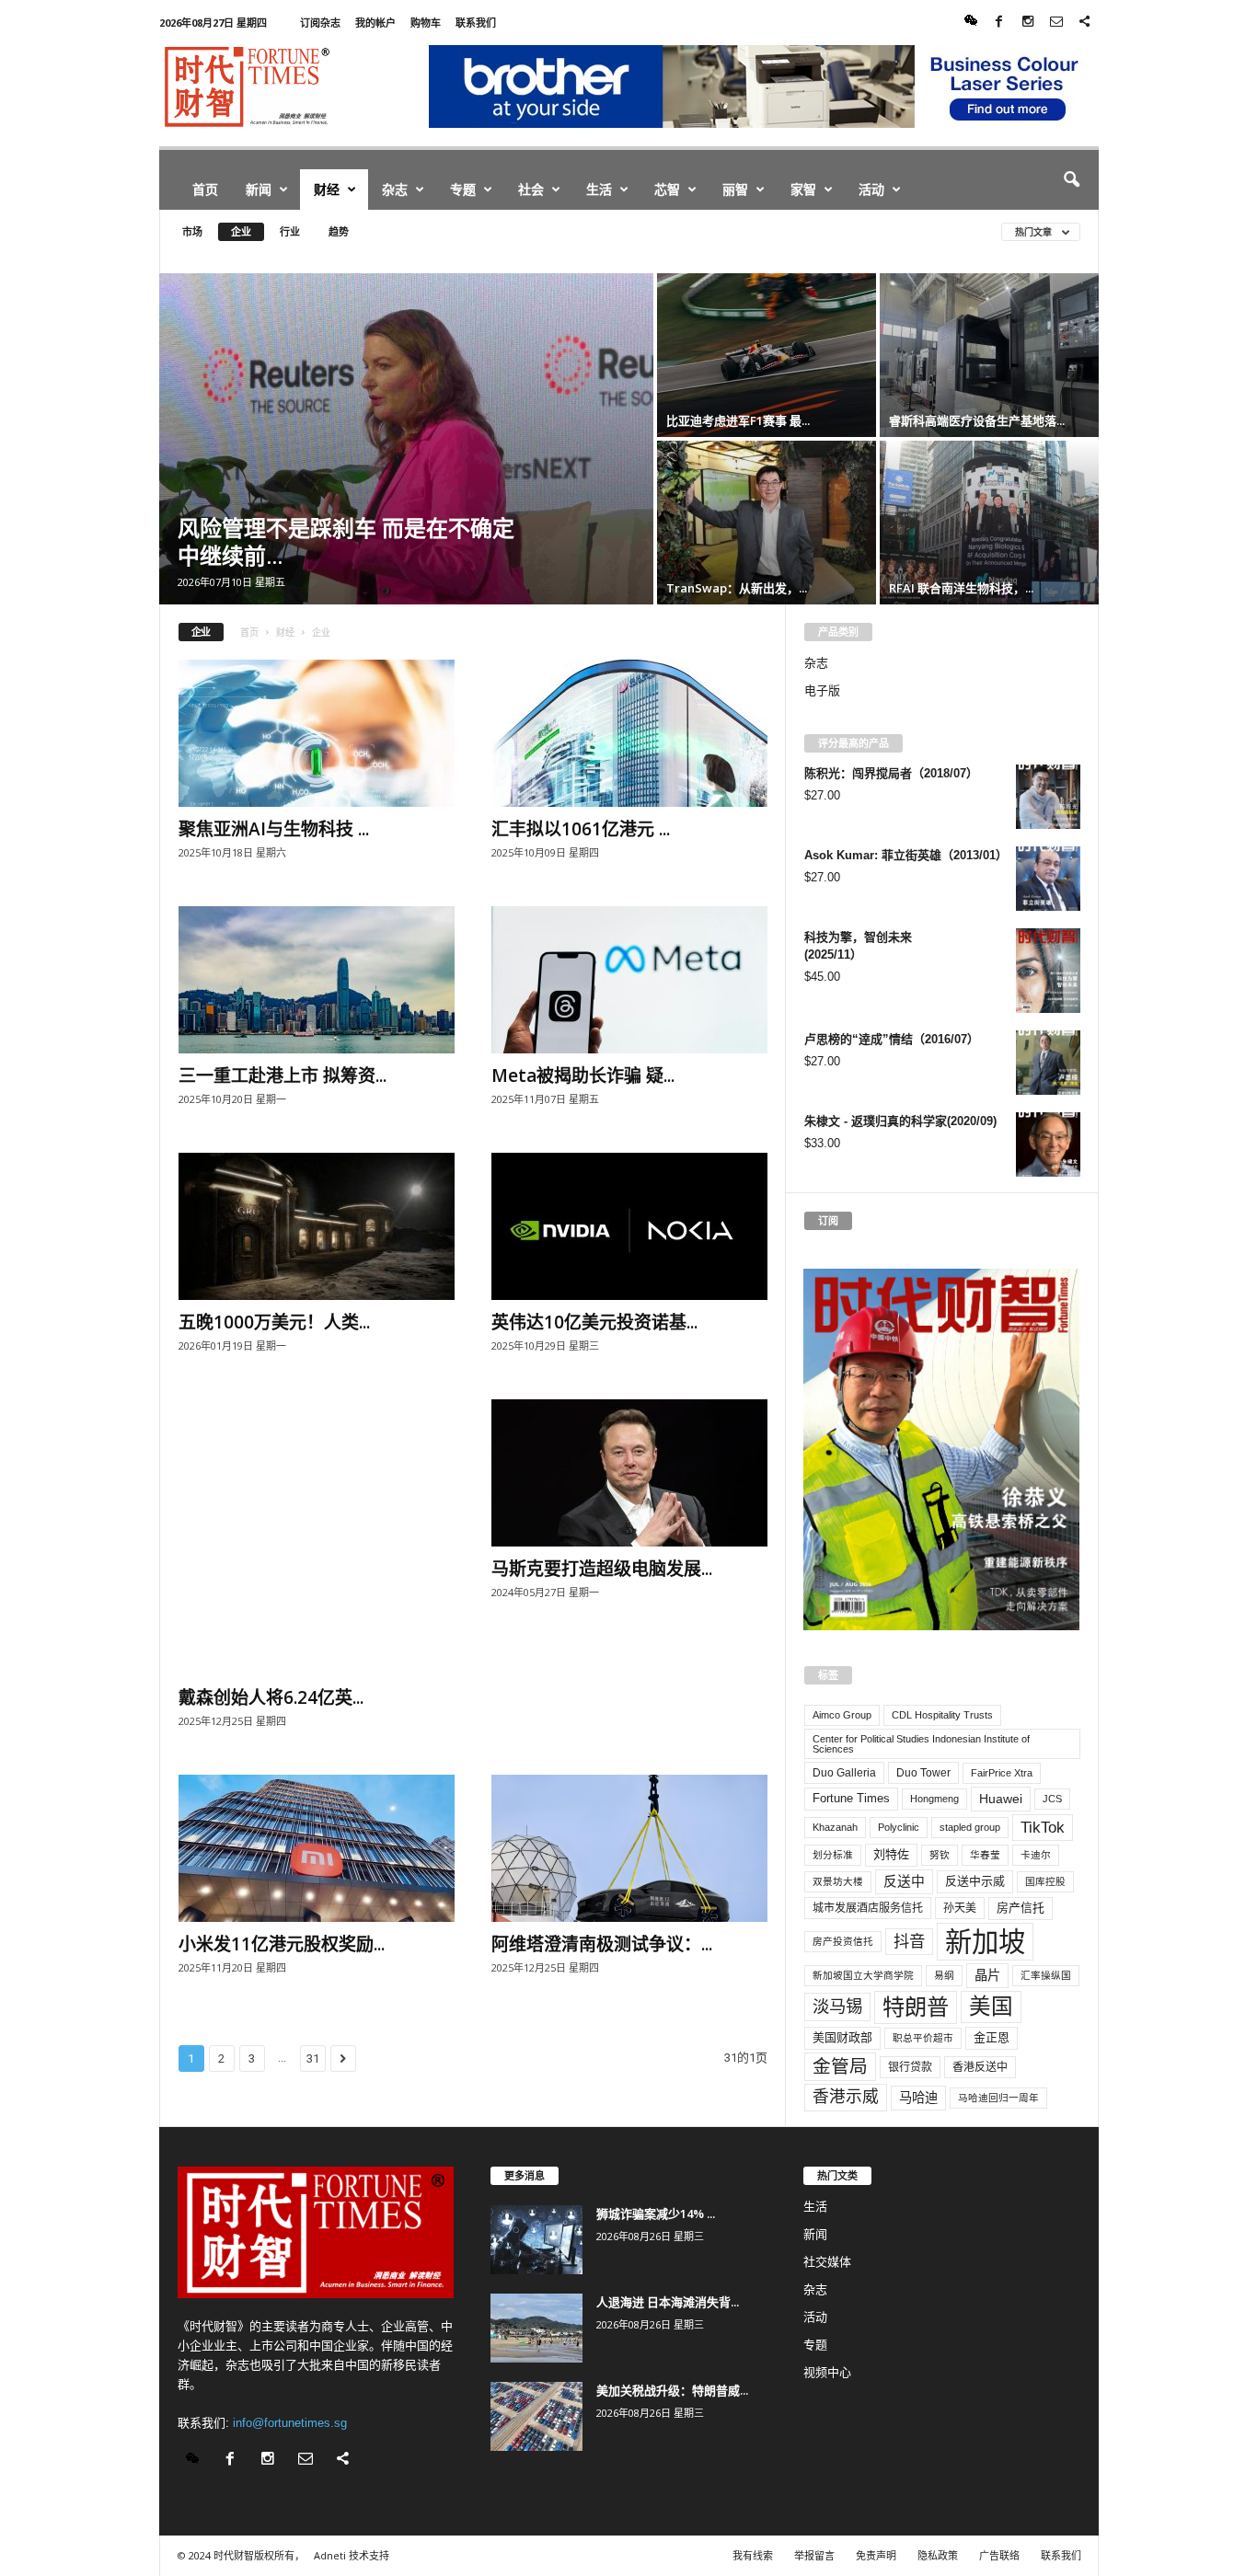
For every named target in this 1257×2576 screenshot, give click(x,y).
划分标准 (833, 1855)
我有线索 (753, 2555)
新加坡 (985, 1942)
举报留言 (814, 2555)
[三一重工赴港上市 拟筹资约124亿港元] (317, 980)
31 (313, 2058)
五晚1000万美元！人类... (274, 1322)
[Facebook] (999, 23)
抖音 (909, 1941)
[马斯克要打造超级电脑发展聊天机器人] (629, 1473)
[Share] (1085, 23)
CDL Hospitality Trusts (942, 1715)
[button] (1071, 180)
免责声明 (876, 2555)
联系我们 (476, 23)
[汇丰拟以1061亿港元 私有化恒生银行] (629, 733)
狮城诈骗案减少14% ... (656, 2214)
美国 (991, 2007)
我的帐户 (375, 23)
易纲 (944, 1975)
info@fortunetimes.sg (290, 2423)
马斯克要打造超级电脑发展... (602, 1569)
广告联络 (999, 2555)
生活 (599, 189)
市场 (192, 231)
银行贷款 (910, 2067)
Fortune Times (851, 1798)
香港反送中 (980, 2067)
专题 (463, 189)
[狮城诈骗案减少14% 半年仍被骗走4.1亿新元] (536, 2240)
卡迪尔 (1036, 1855)
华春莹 (985, 1855)
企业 (241, 231)
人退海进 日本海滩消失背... (668, 2302)
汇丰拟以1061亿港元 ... (581, 829)
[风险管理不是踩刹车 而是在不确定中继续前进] (406, 439)
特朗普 (916, 2007)
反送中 (904, 1881)
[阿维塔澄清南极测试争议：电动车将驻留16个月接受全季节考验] (629, 1848)
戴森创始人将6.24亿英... (271, 1697)
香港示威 (846, 2097)
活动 (871, 189)
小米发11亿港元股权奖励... (282, 1944)
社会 (531, 189)
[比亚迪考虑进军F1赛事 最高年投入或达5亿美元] (767, 355)
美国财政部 (842, 2037)
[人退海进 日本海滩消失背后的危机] (536, 2328)
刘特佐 (891, 1854)
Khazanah (835, 1827)
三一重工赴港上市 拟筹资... (283, 1075)
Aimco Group (842, 1715)
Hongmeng (934, 1799)
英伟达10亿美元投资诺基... (594, 1322)
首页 (205, 189)
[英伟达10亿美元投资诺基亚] (629, 1226)
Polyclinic (899, 1827)
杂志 (395, 189)
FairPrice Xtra (1002, 1773)
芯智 (667, 189)
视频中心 (827, 2372)
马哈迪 (918, 2098)
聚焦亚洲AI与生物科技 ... (274, 829)
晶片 (987, 1975)
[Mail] (1056, 23)
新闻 (259, 189)
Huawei (1001, 1799)
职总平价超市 (923, 2038)
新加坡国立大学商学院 (863, 1975)
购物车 (426, 23)
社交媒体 (827, 2262)
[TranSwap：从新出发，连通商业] (767, 523)
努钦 (940, 1855)
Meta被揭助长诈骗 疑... (583, 1075)
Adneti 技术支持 (352, 2555)
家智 (803, 189)
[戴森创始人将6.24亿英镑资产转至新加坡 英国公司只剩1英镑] (317, 1537)
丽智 (735, 189)
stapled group (970, 1827)
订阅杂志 (320, 23)
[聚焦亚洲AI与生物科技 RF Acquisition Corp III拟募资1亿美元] (317, 733)
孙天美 (960, 1908)
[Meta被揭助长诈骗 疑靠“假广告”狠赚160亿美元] (629, 980)
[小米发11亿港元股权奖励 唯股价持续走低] (317, 1848)
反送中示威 (975, 1881)
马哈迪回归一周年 (998, 2098)
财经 (327, 189)
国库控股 (1045, 1881)
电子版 (822, 690)
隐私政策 (938, 2555)
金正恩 (992, 2037)
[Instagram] (1028, 23)
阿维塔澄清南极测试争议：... (602, 1944)
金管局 (840, 2066)
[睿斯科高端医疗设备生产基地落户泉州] (989, 355)
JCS (1052, 1799)
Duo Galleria (844, 1773)
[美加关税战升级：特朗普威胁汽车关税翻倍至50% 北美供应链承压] (536, 2416)
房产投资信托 (843, 1941)
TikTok (1043, 1827)
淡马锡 (837, 2006)
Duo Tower (923, 1773)
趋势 (339, 231)
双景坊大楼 (838, 1881)
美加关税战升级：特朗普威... (672, 2390)
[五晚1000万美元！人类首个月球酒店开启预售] (317, 1226)
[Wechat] (971, 23)
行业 (290, 231)
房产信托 (1021, 1908)
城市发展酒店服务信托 (868, 1908)
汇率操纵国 (1046, 1975)
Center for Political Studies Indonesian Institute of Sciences (921, 1744)
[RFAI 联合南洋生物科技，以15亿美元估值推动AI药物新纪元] (989, 523)
